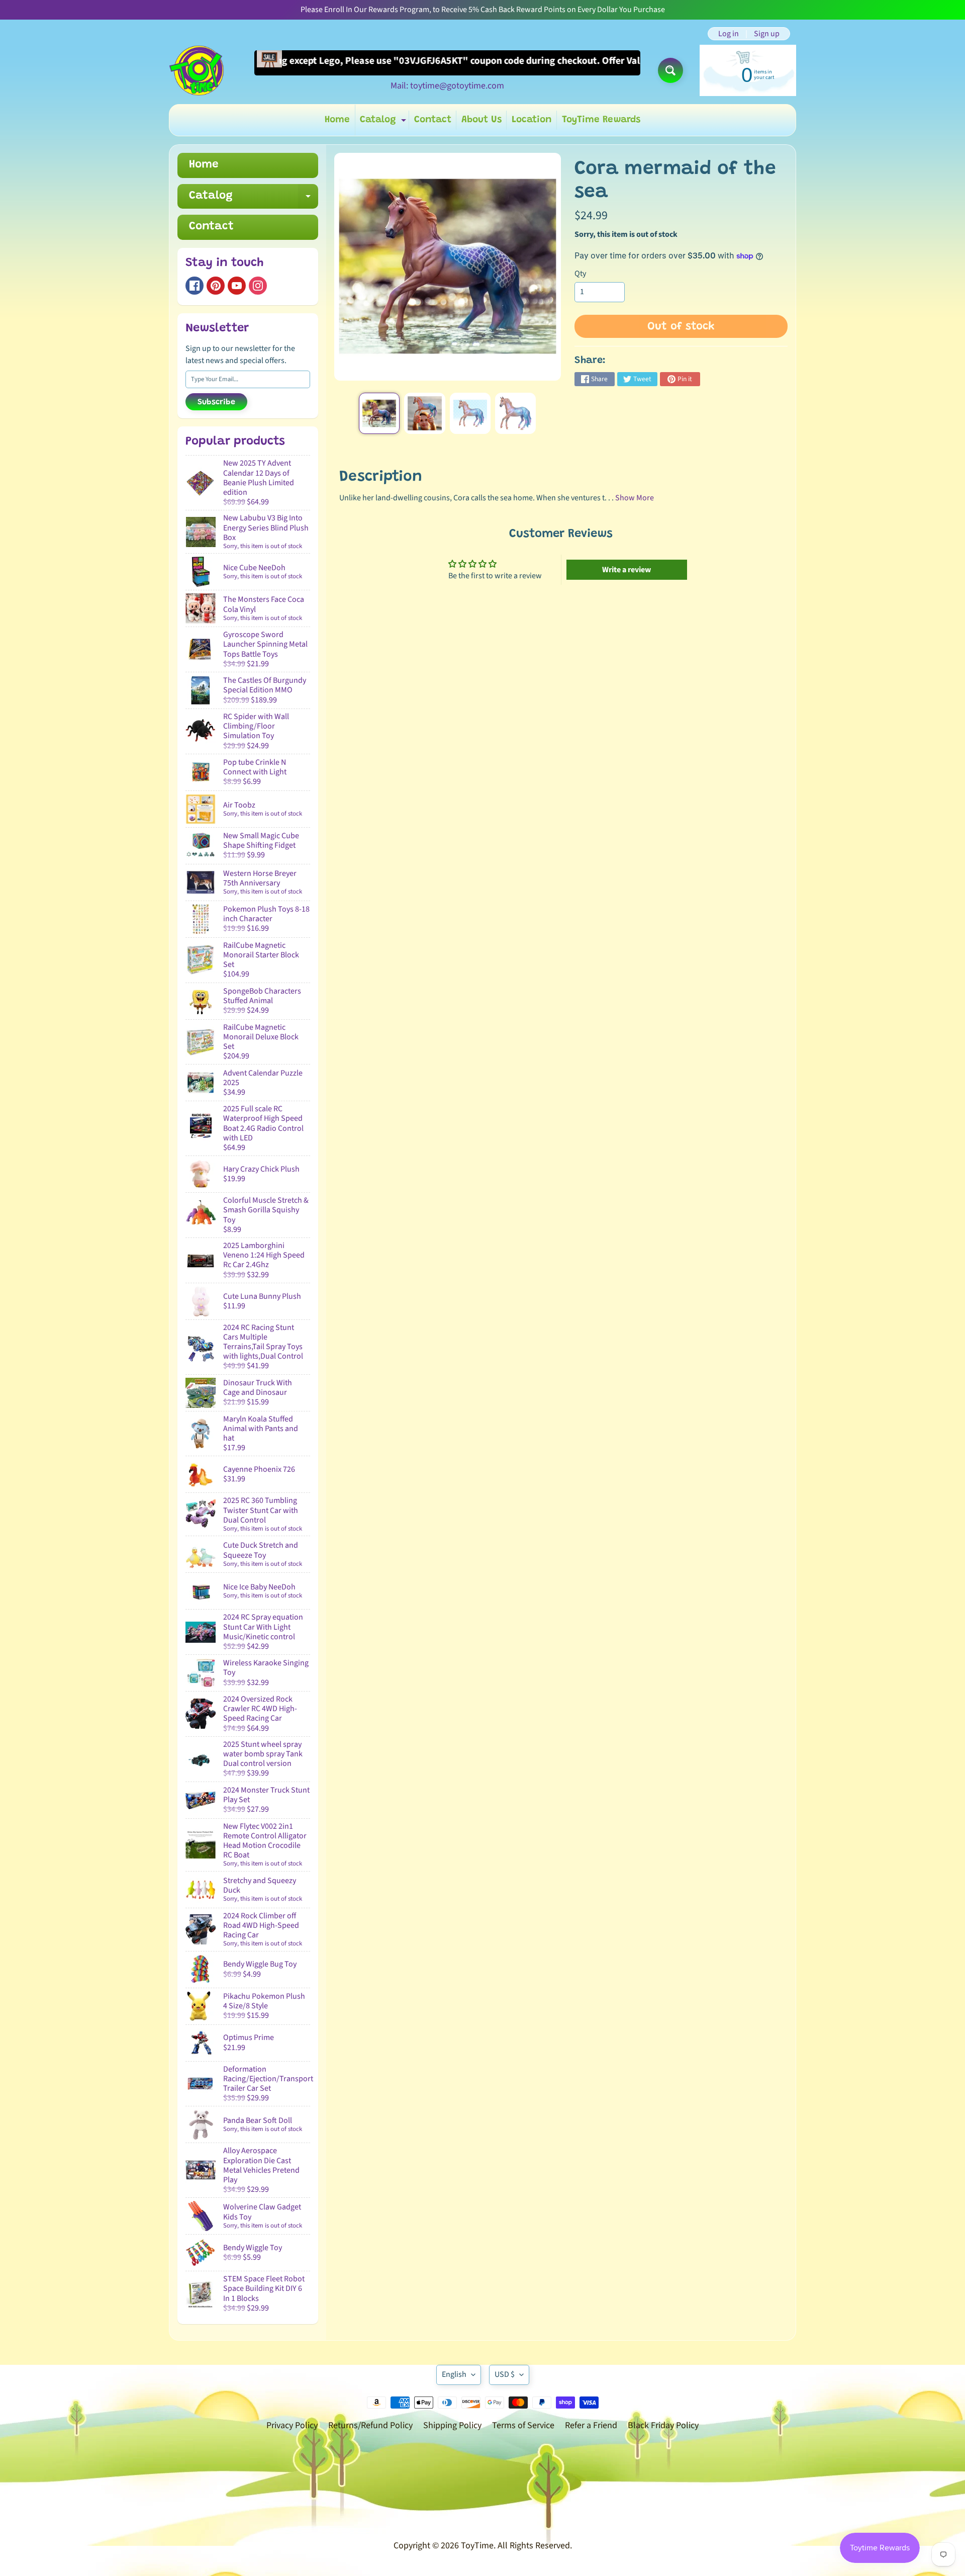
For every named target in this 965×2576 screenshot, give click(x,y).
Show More (635, 498)
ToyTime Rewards (601, 120)
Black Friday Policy (663, 2425)
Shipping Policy (452, 2425)
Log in (729, 34)
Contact (433, 120)
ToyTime (477, 2546)
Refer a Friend (591, 2425)
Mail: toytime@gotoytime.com (447, 86)
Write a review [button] (626, 570)
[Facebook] (195, 286)
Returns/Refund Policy (370, 2425)
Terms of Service (523, 2425)
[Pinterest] (216, 286)
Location (532, 120)
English (454, 2374)
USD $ (505, 2374)
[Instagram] (258, 286)
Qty (580, 274)
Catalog (384, 122)
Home (337, 120)
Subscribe (216, 402)
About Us (481, 120)
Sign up (767, 34)
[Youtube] (237, 286)
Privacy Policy (292, 2425)
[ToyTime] (197, 70)
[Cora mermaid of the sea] (379, 413)
